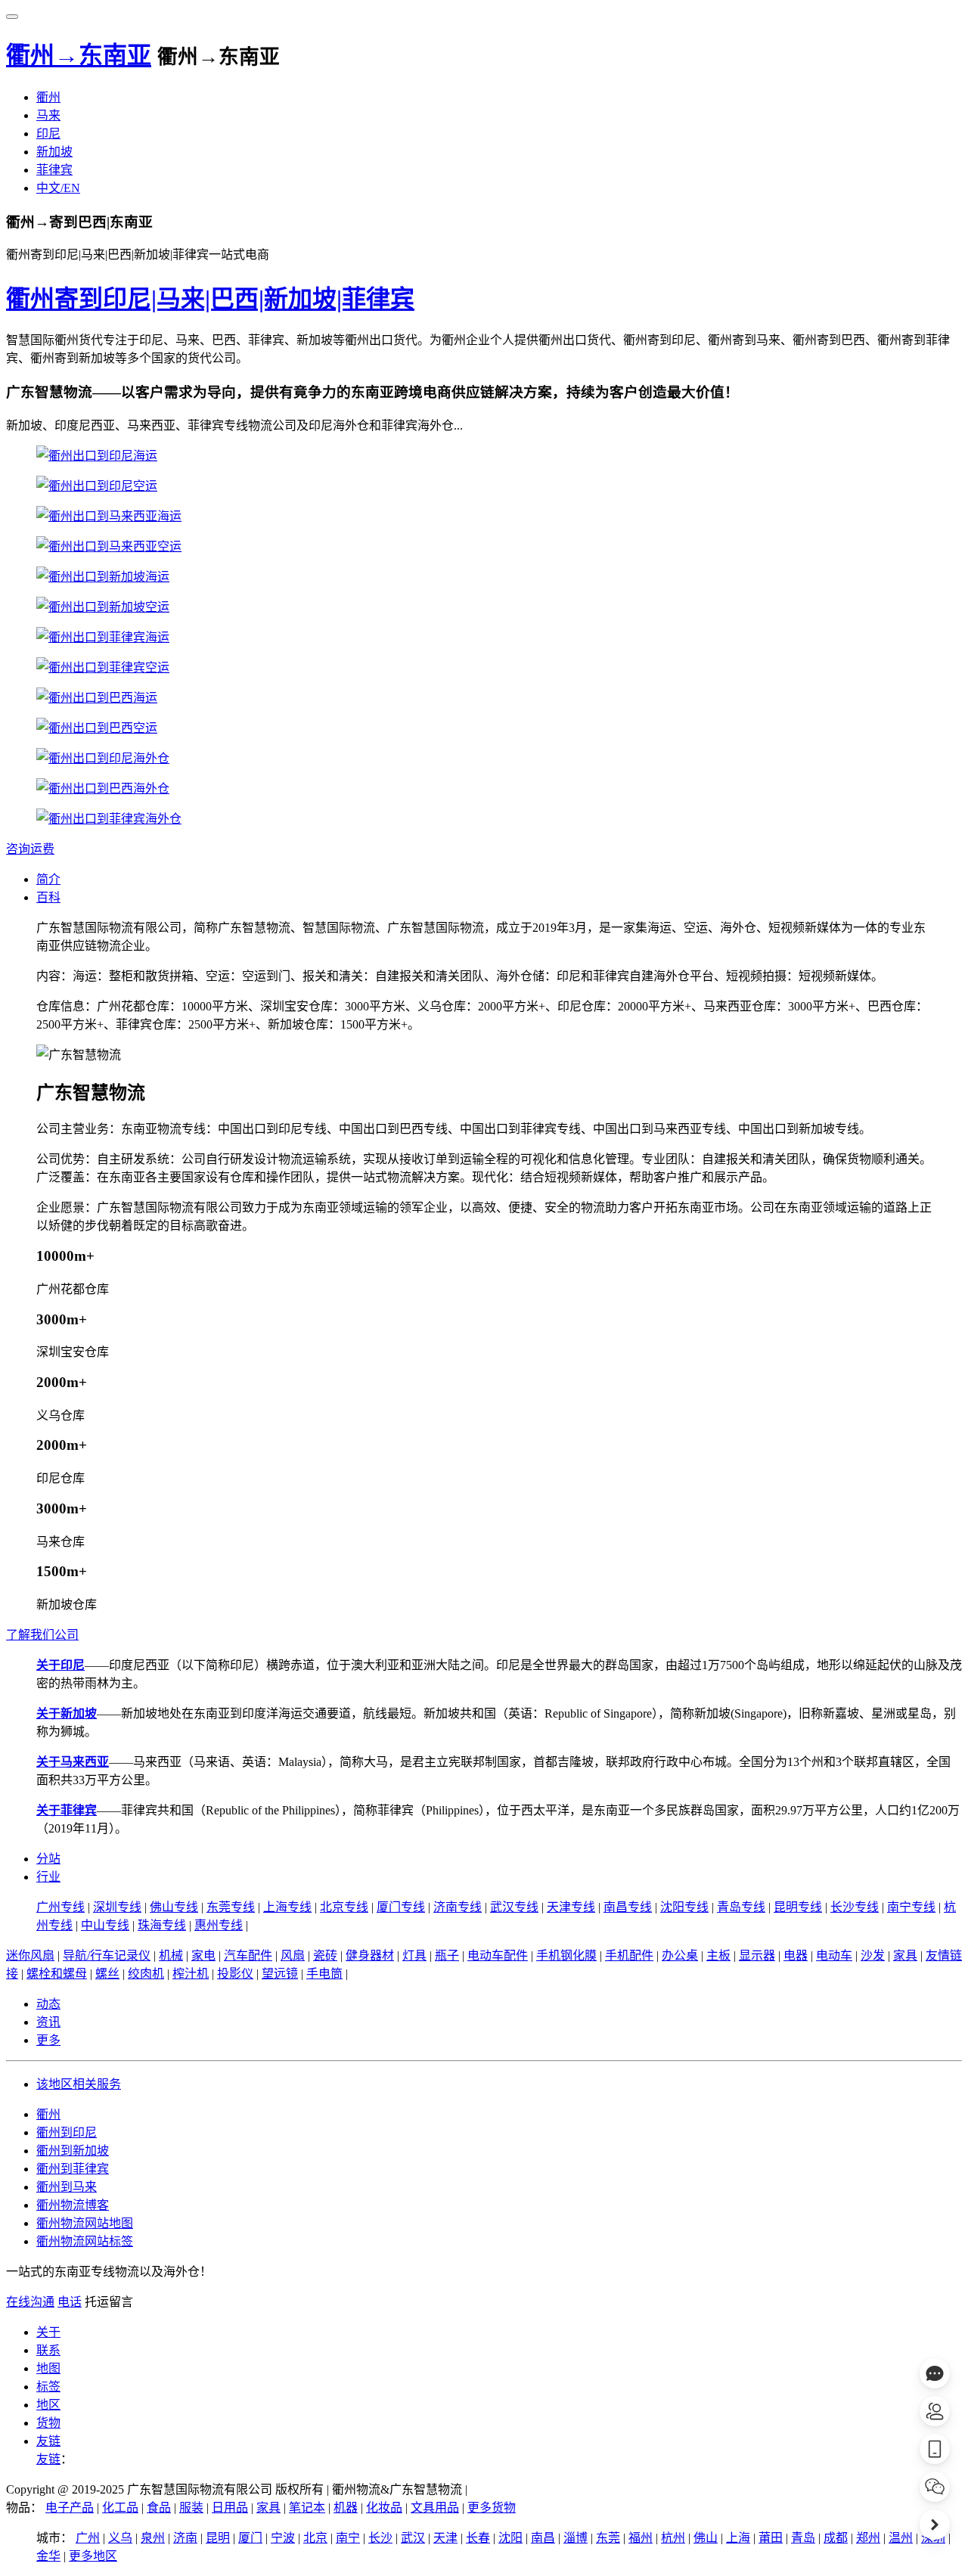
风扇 (293, 1955)
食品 (159, 2508)
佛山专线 (174, 1907)
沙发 (873, 1955)
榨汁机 (191, 1974)
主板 (718, 1955)
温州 (901, 2538)
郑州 (868, 2538)
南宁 (348, 2538)
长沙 (380, 2538)
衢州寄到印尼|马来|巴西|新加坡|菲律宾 (210, 299)
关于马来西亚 (73, 1762)
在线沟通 (30, 2302)
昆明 (218, 2538)
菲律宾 (54, 170)
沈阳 (510, 2538)
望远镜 (280, 1974)
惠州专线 (219, 1925)
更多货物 (492, 2508)
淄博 (576, 2538)
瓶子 (447, 1955)
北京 (315, 2538)
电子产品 (70, 2508)
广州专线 (60, 1907)
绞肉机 (146, 1974)
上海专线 (287, 1907)
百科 (48, 897)
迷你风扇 (30, 1955)
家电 (203, 1955)
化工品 (120, 2508)
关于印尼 (60, 1665)
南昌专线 (628, 1907)
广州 (88, 2538)
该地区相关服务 (79, 2084)
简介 (48, 879)
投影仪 (235, 1974)
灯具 (414, 1955)
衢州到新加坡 (73, 2151)
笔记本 (307, 2508)
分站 (48, 1859)
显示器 (757, 1955)
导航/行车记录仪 (107, 1955)
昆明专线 (798, 1907)
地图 (48, 2368)
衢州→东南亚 (79, 55)
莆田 (771, 2538)
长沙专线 (855, 1907)
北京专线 (344, 1907)
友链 (48, 2441)
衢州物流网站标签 (85, 2241)
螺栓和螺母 (57, 1974)
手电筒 (324, 1974)
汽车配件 (248, 1955)
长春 (478, 2538)
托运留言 (109, 2302)
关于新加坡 (67, 1713)
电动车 (834, 1955)
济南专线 (458, 1907)
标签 (48, 2387)
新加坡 (54, 152)
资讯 (48, 2022)
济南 (185, 2538)
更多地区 (93, 2556)
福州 (641, 2538)
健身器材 (370, 1955)
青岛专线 (741, 1907)
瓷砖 (325, 1955)
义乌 (120, 2538)
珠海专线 (162, 1925)
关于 (48, 2332)
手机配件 (629, 1955)
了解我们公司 (42, 1635)
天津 (445, 2538)
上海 (738, 2538)
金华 (48, 2556)
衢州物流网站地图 (85, 2223)
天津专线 (571, 1907)
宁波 (283, 2538)
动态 (48, 2004)
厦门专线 (401, 1907)
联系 (48, 2350)
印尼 (48, 133)
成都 (836, 2538)
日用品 (230, 2508)
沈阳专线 (684, 1907)
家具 (905, 1955)
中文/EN (58, 188)
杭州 (673, 2538)
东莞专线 (231, 1907)
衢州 (48, 97)
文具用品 (435, 2508)
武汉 (413, 2538)
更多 (48, 2040)
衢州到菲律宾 (73, 2169)
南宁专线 (911, 1907)
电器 (796, 1955)
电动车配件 (498, 1955)
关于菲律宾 (67, 1810)
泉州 (153, 2538)
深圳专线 (117, 1907)
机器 (346, 2508)
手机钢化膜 (566, 1955)
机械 (171, 1955)
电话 (70, 2302)
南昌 (543, 2538)
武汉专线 (514, 1907)
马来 (48, 115)
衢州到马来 (67, 2187)
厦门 (250, 2538)
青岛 (803, 2538)
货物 (48, 2423)
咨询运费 (30, 849)
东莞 (608, 2538)
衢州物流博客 (73, 2205)
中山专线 (105, 1925)
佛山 (706, 2538)
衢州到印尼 (67, 2132)
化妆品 (384, 2508)
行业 (48, 1877)
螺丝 (107, 1974)
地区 (48, 2405)
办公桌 (680, 1955)
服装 (191, 2508)
